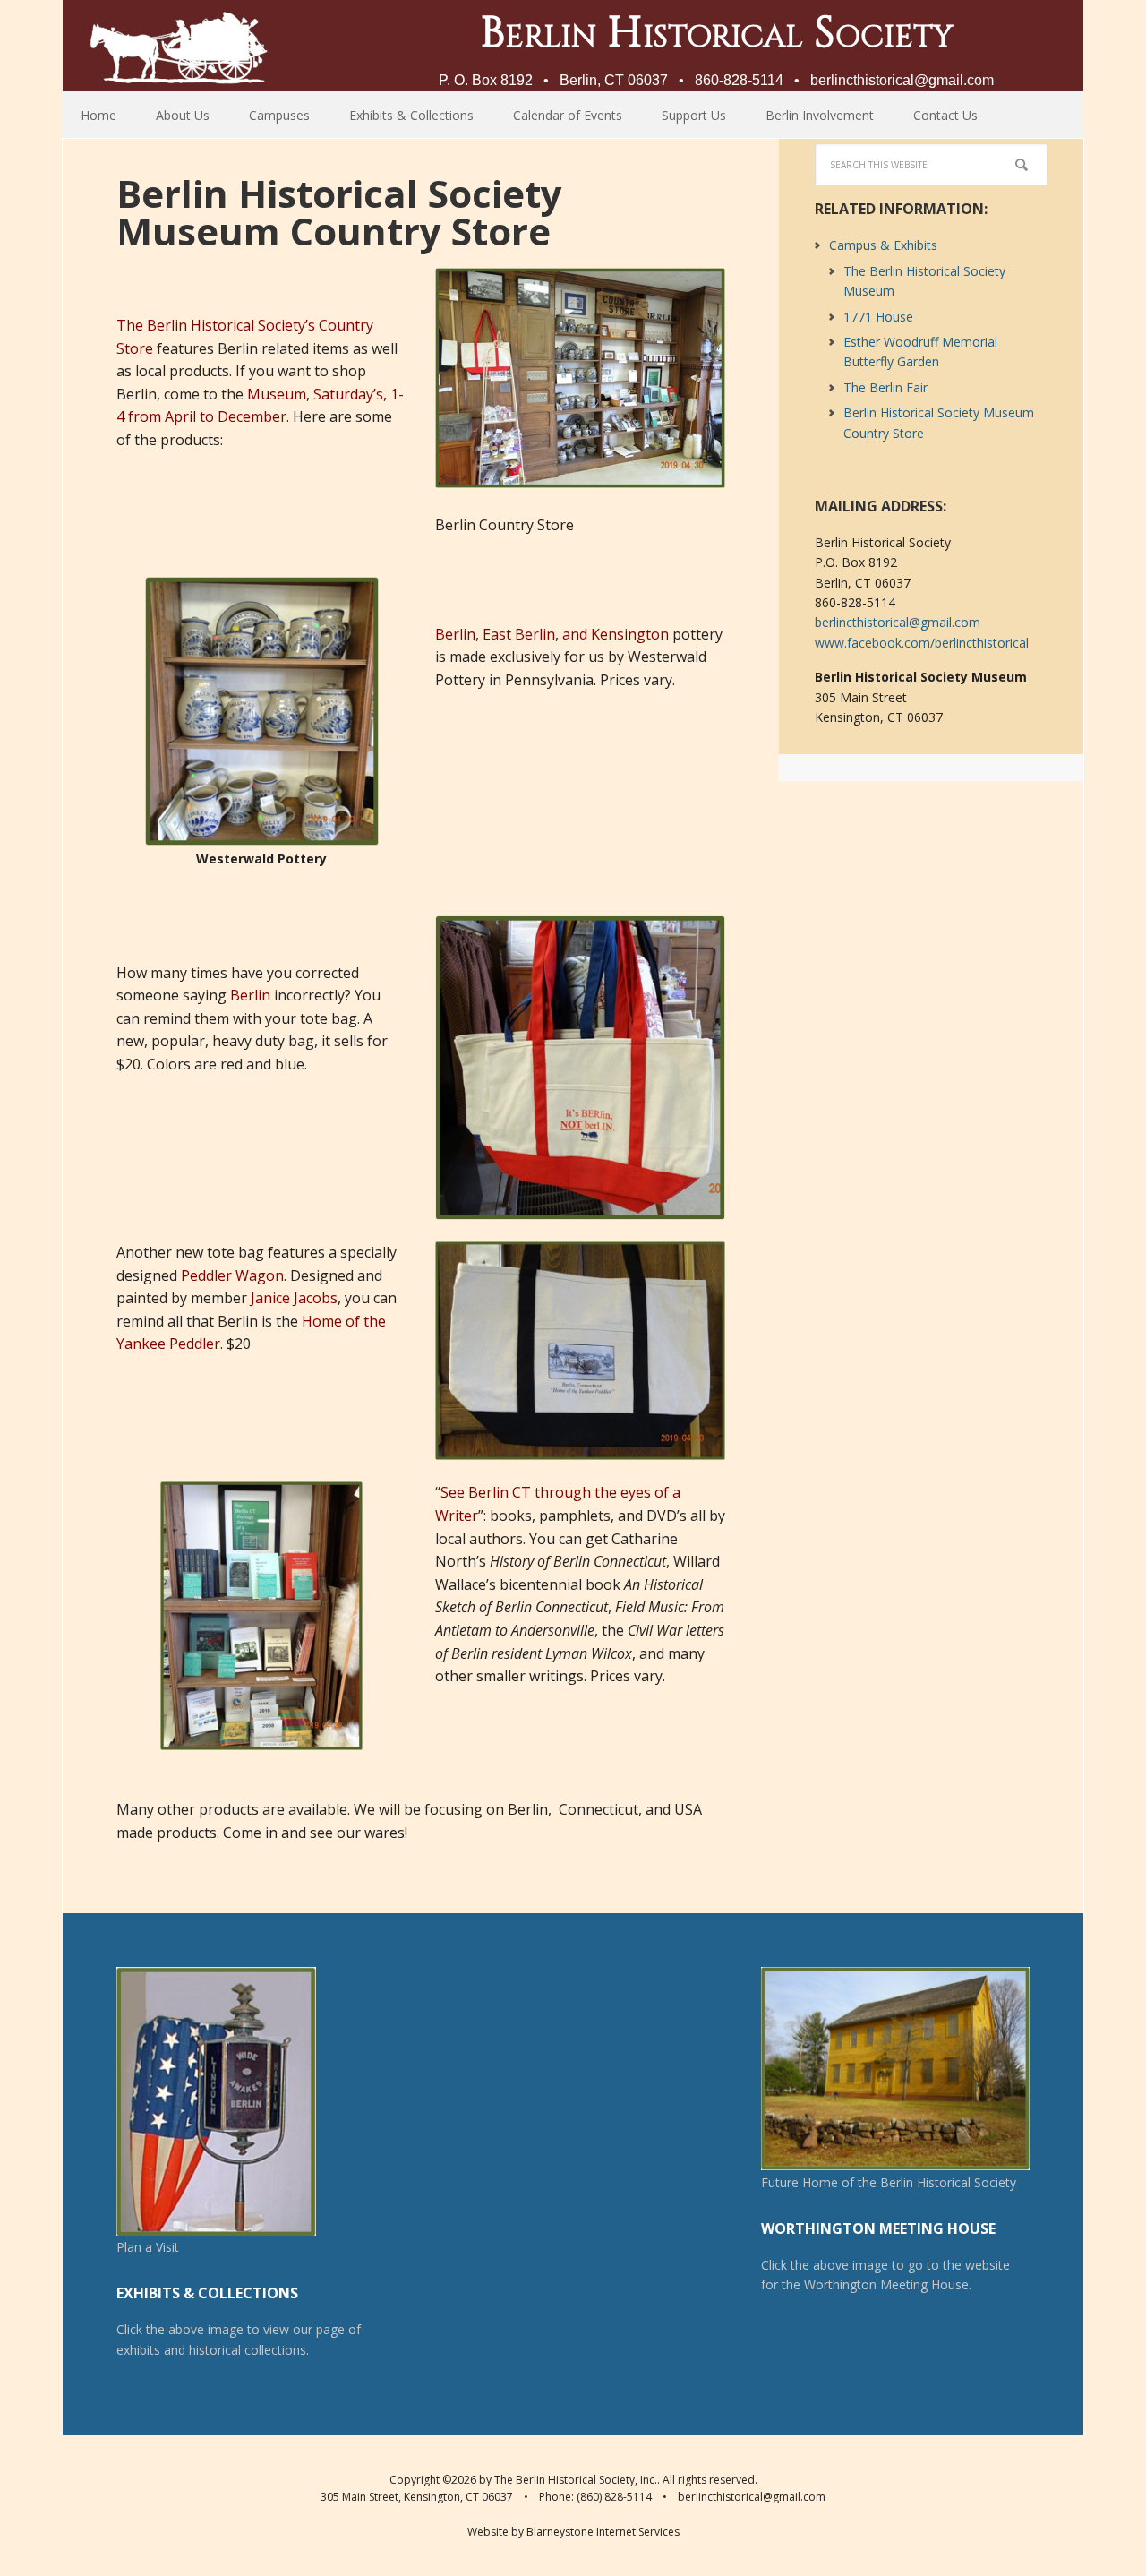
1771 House (878, 317)
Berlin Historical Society (179, 45)
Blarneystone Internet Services (603, 2532)
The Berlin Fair (885, 387)
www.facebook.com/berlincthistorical (922, 643)
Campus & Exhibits (883, 245)
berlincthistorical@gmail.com (902, 80)
